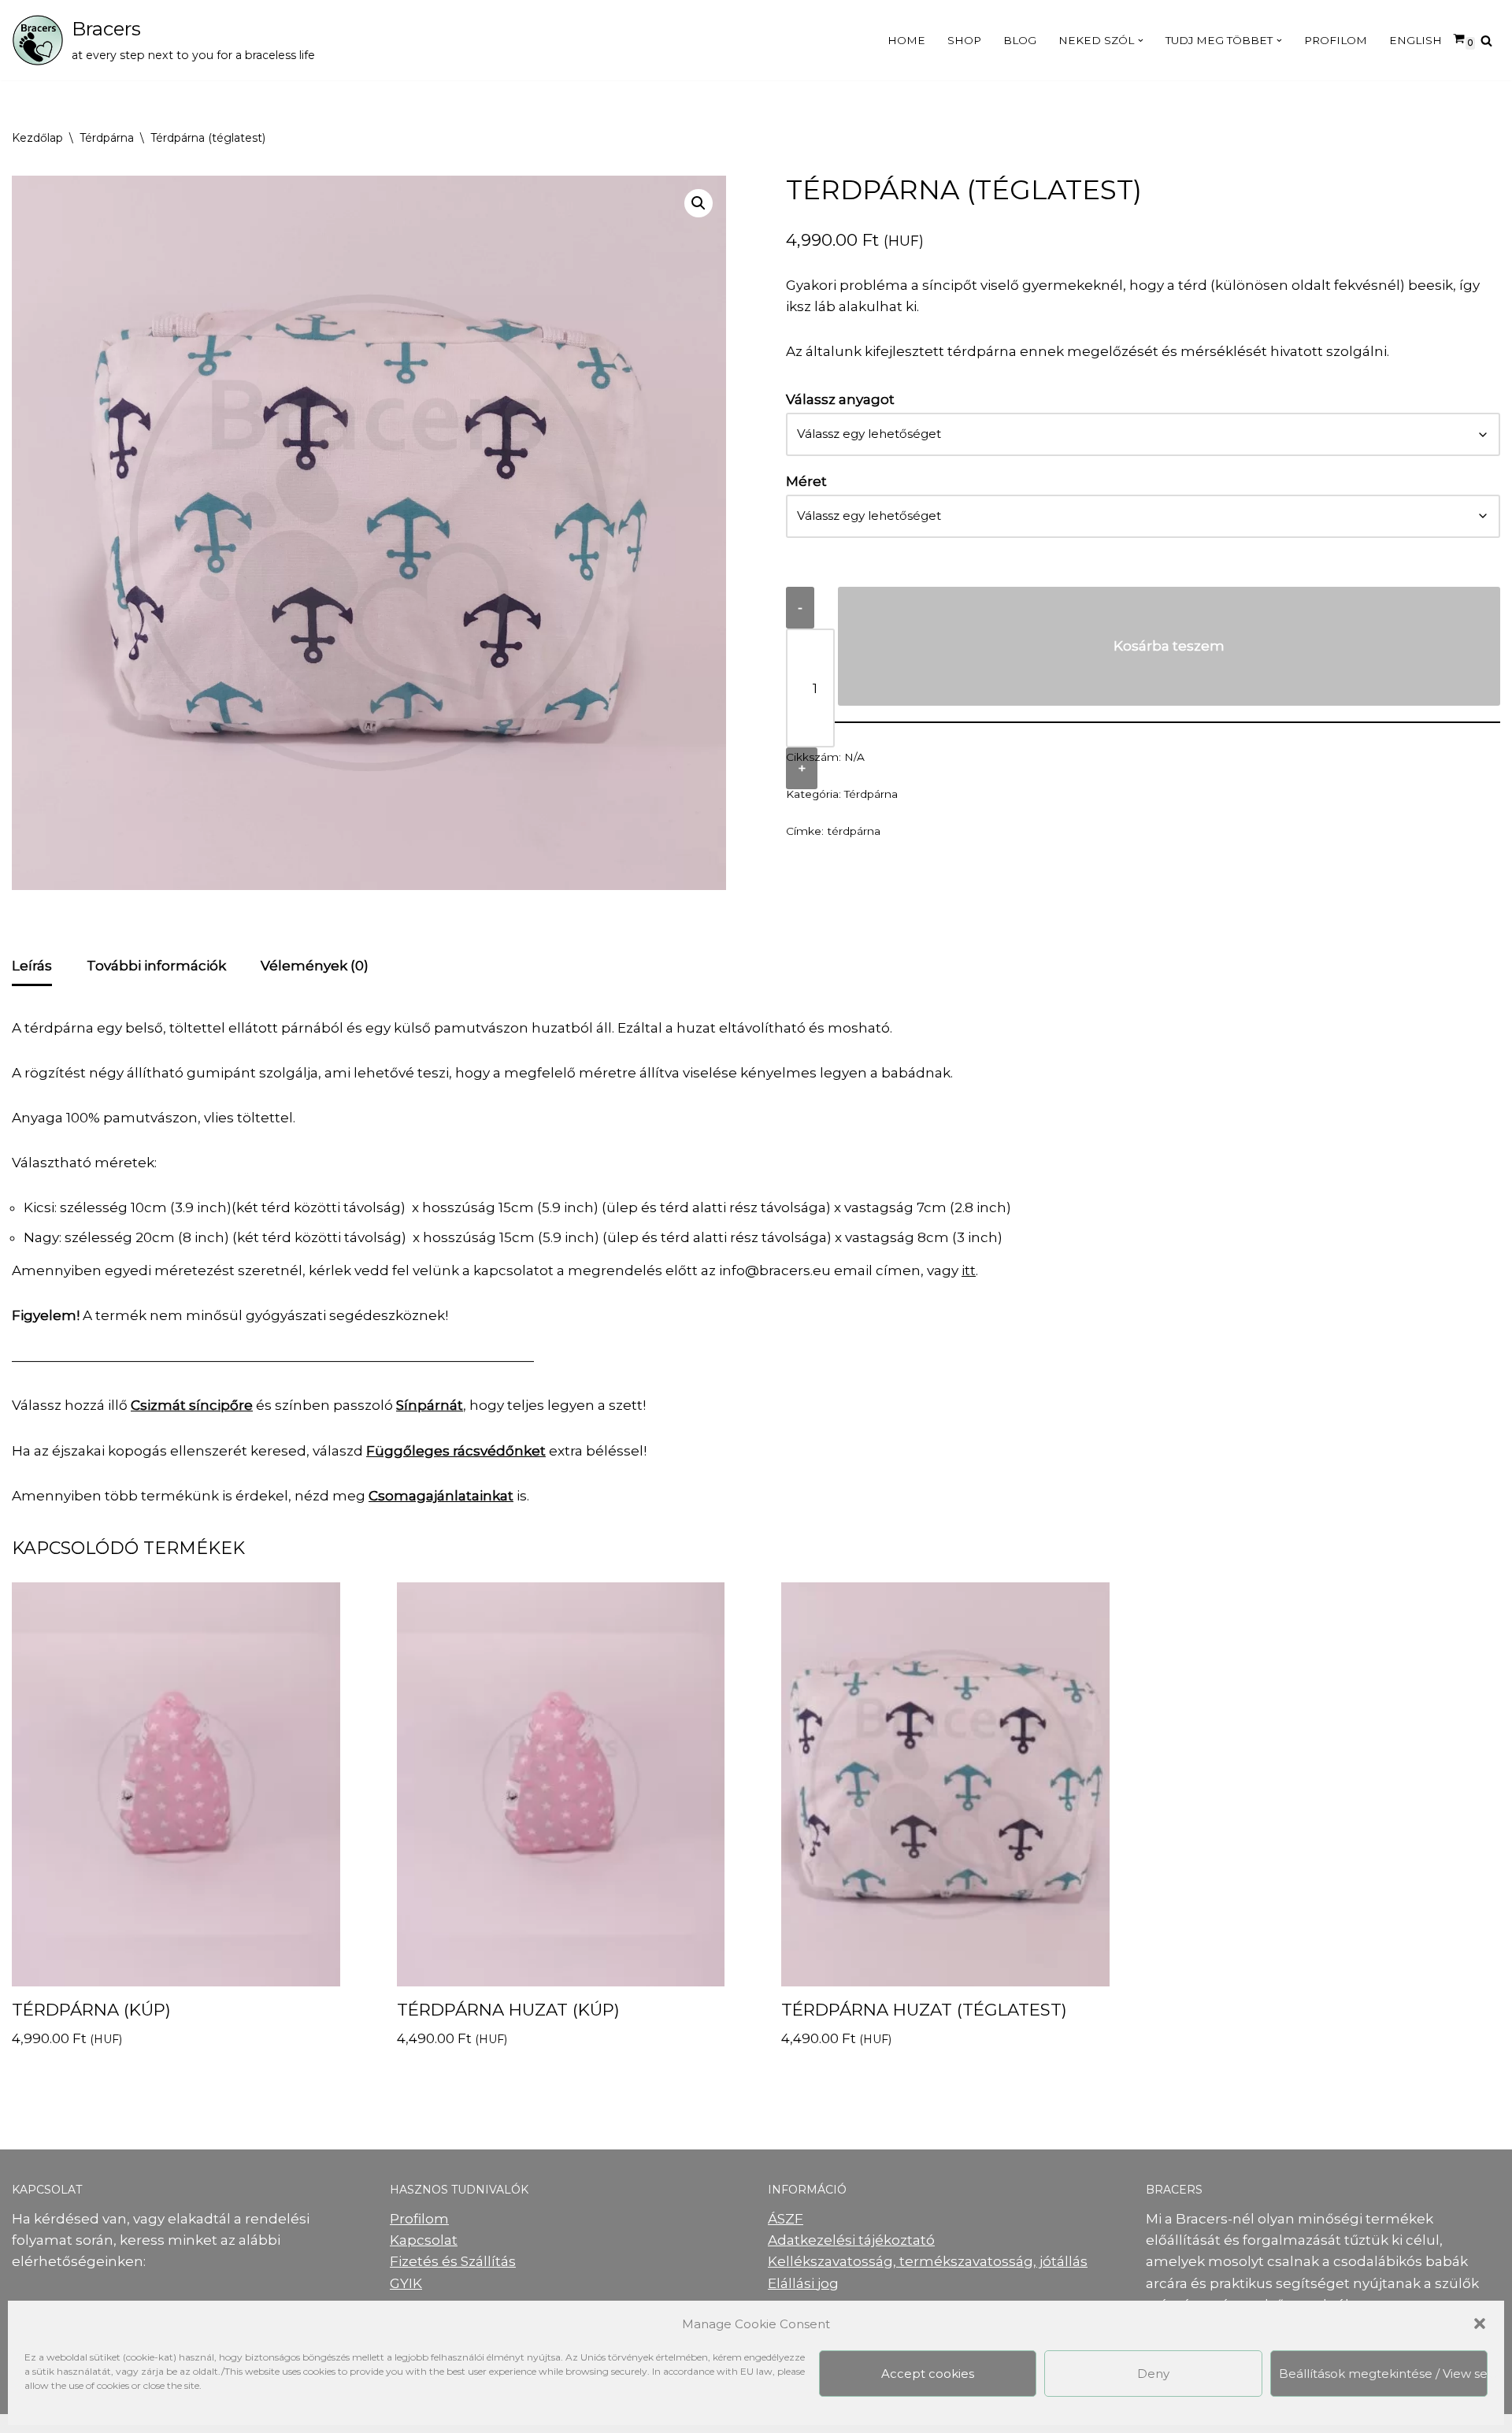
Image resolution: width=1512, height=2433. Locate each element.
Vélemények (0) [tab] (315, 966)
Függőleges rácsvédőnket (456, 1451)
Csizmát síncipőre (192, 1405)
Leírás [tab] (32, 966)
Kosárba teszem (1169, 646)
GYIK (406, 2283)
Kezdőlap (37, 138)
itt (969, 1270)
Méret (806, 481)
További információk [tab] (156, 966)
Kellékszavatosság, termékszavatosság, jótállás (928, 2261)
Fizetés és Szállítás (453, 2261)
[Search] (1486, 41)
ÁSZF (786, 2219)
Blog (1020, 40)
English (1416, 40)
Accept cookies (928, 2374)
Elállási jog (803, 2283)
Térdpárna (107, 138)
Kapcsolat (424, 2240)
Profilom (1336, 40)
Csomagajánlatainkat (441, 1496)
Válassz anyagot (840, 399)
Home (906, 40)
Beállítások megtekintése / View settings (1383, 2374)
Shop (964, 40)
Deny (1153, 2374)
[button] (1480, 2324)
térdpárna (854, 831)
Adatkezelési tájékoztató (851, 2240)
